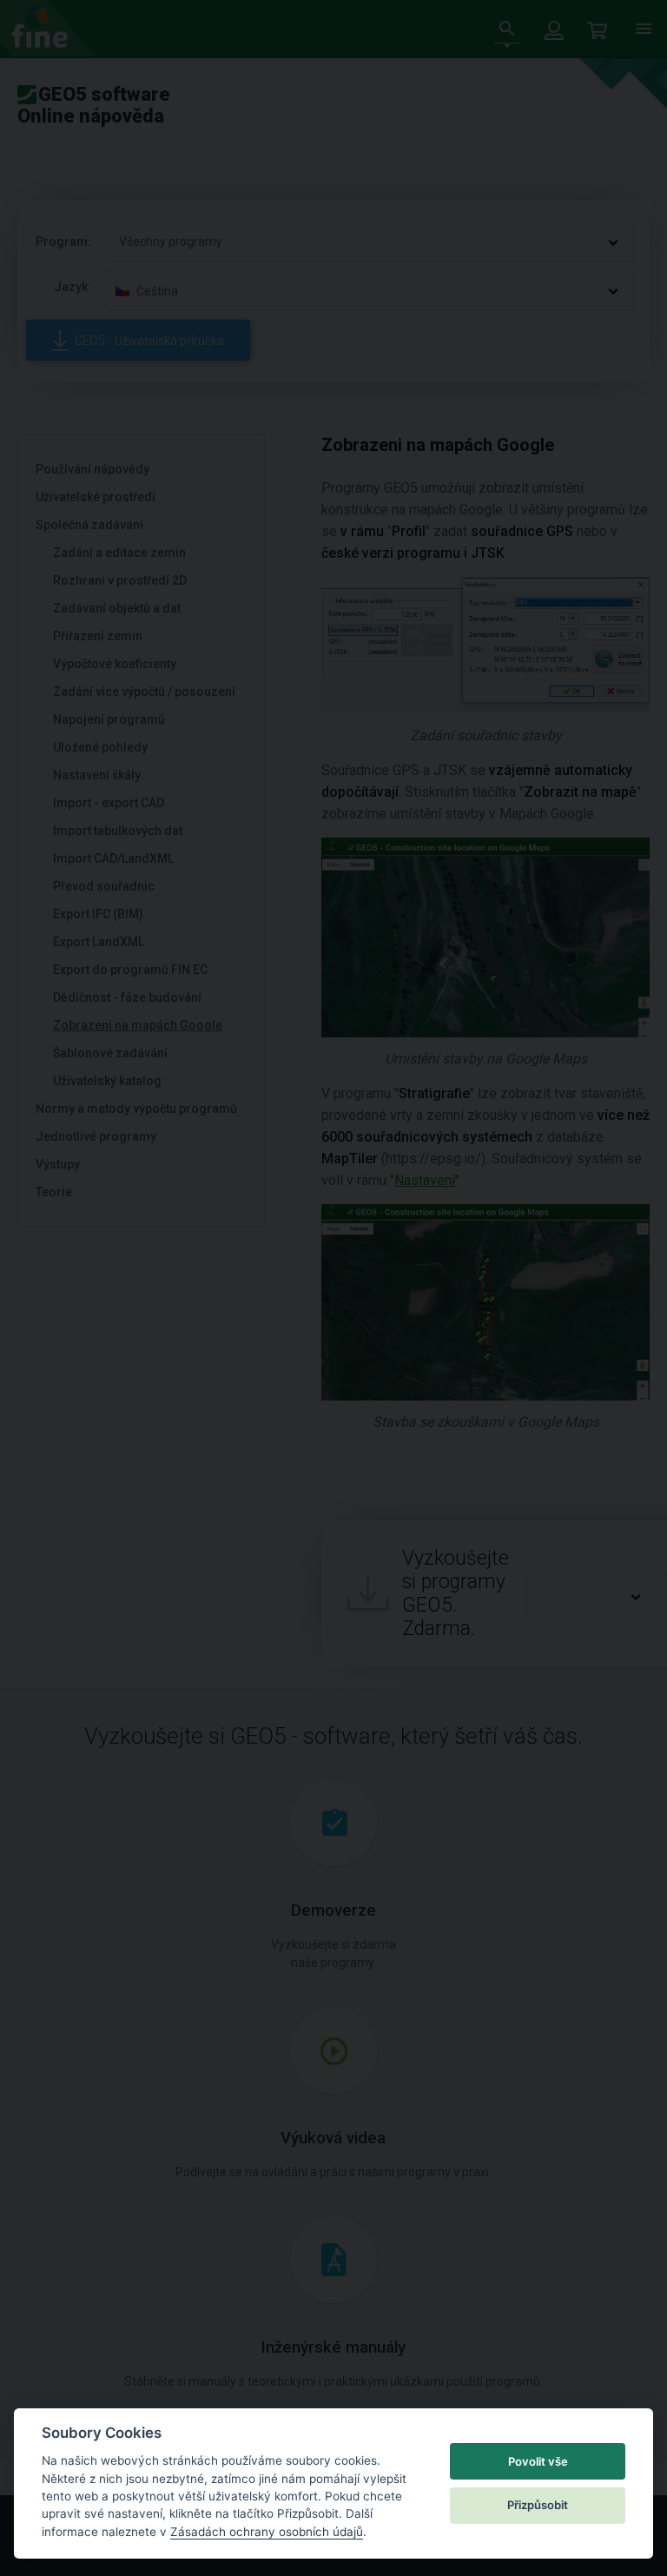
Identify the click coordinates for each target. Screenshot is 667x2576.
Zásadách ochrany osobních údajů (267, 2532)
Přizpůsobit (538, 2505)
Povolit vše (538, 2461)
